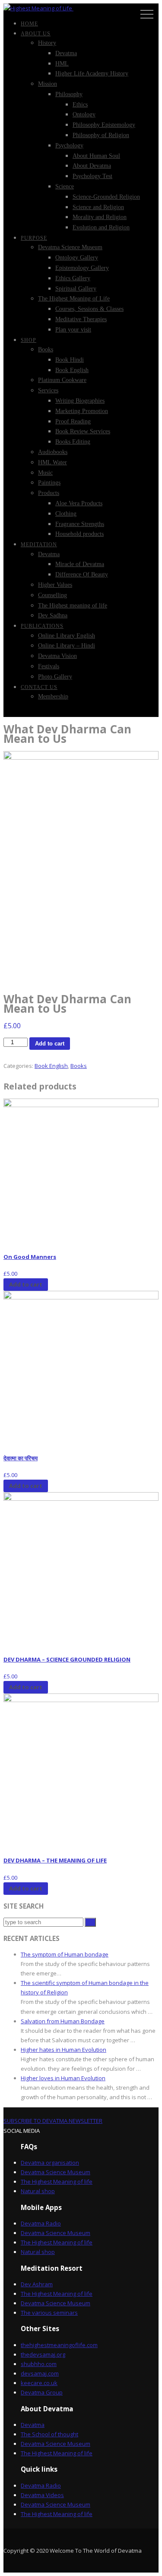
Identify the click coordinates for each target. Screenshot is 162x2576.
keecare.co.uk (39, 2383)
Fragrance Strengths (80, 524)
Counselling (52, 595)
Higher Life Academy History (92, 74)
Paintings (49, 483)
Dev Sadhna (53, 615)
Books (46, 349)
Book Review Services (83, 431)
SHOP (29, 340)
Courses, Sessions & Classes (89, 309)
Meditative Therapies (81, 319)
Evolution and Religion (101, 227)
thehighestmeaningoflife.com (59, 2345)
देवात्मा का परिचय (21, 1458)
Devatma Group (42, 2392)
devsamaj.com (40, 2373)
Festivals (49, 666)
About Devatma (92, 166)
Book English (72, 370)
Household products (79, 534)
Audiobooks (53, 452)
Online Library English (67, 636)
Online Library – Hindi (67, 646)
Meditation (39, 545)
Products (49, 493)
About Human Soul (96, 156)
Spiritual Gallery (76, 289)
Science (65, 186)
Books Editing (73, 442)
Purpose (34, 238)
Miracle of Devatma (80, 564)
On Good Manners (30, 1257)
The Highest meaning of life (73, 606)
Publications (42, 626)
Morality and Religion (100, 217)
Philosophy (69, 94)
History (47, 43)
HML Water (52, 462)
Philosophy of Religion (101, 135)
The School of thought (49, 2434)
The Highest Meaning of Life (74, 299)
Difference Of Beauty (82, 574)
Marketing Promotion (82, 411)
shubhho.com (39, 2364)
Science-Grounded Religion (106, 197)
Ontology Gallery (77, 258)
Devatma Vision (57, 656)
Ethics (80, 105)
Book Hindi (70, 360)
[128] (81, 867)
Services (48, 390)
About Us (36, 34)
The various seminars (49, 2313)
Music (45, 473)
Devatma (66, 53)
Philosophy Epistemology (104, 125)
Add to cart (50, 1044)
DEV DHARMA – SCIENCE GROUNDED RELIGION (67, 1659)
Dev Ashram (37, 2284)
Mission (48, 84)
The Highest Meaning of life (57, 2182)
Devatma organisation (50, 2163)
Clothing (66, 514)
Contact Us (39, 687)
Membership (53, 696)
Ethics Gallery (73, 278)
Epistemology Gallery (82, 268)
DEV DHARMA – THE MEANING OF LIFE (55, 1860)
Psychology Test (92, 176)
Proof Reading (73, 421)
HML (62, 64)
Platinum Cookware (62, 380)
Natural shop (38, 2191)
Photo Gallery (55, 677)
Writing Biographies (80, 401)
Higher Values (55, 585)
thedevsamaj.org (43, 2354)
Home (29, 24)
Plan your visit (73, 330)
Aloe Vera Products (79, 503)
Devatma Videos (42, 2495)
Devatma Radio (41, 2223)
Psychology (69, 146)
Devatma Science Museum (70, 247)
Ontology (84, 114)
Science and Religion (98, 207)
